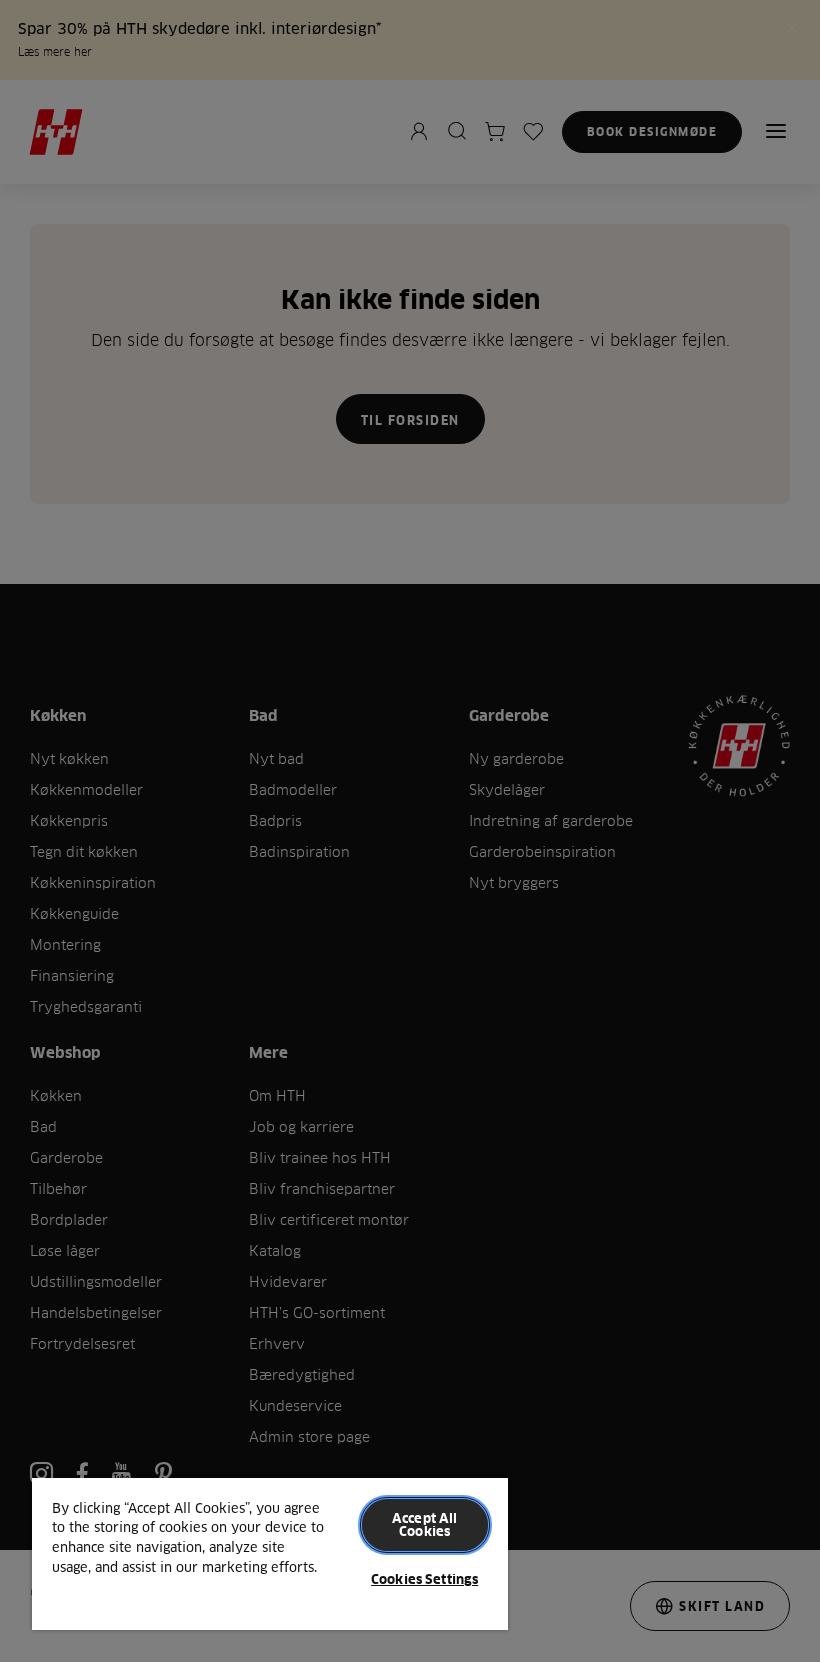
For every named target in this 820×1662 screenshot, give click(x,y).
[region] (270, 1553)
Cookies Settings (424, 1579)
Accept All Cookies (424, 1524)
